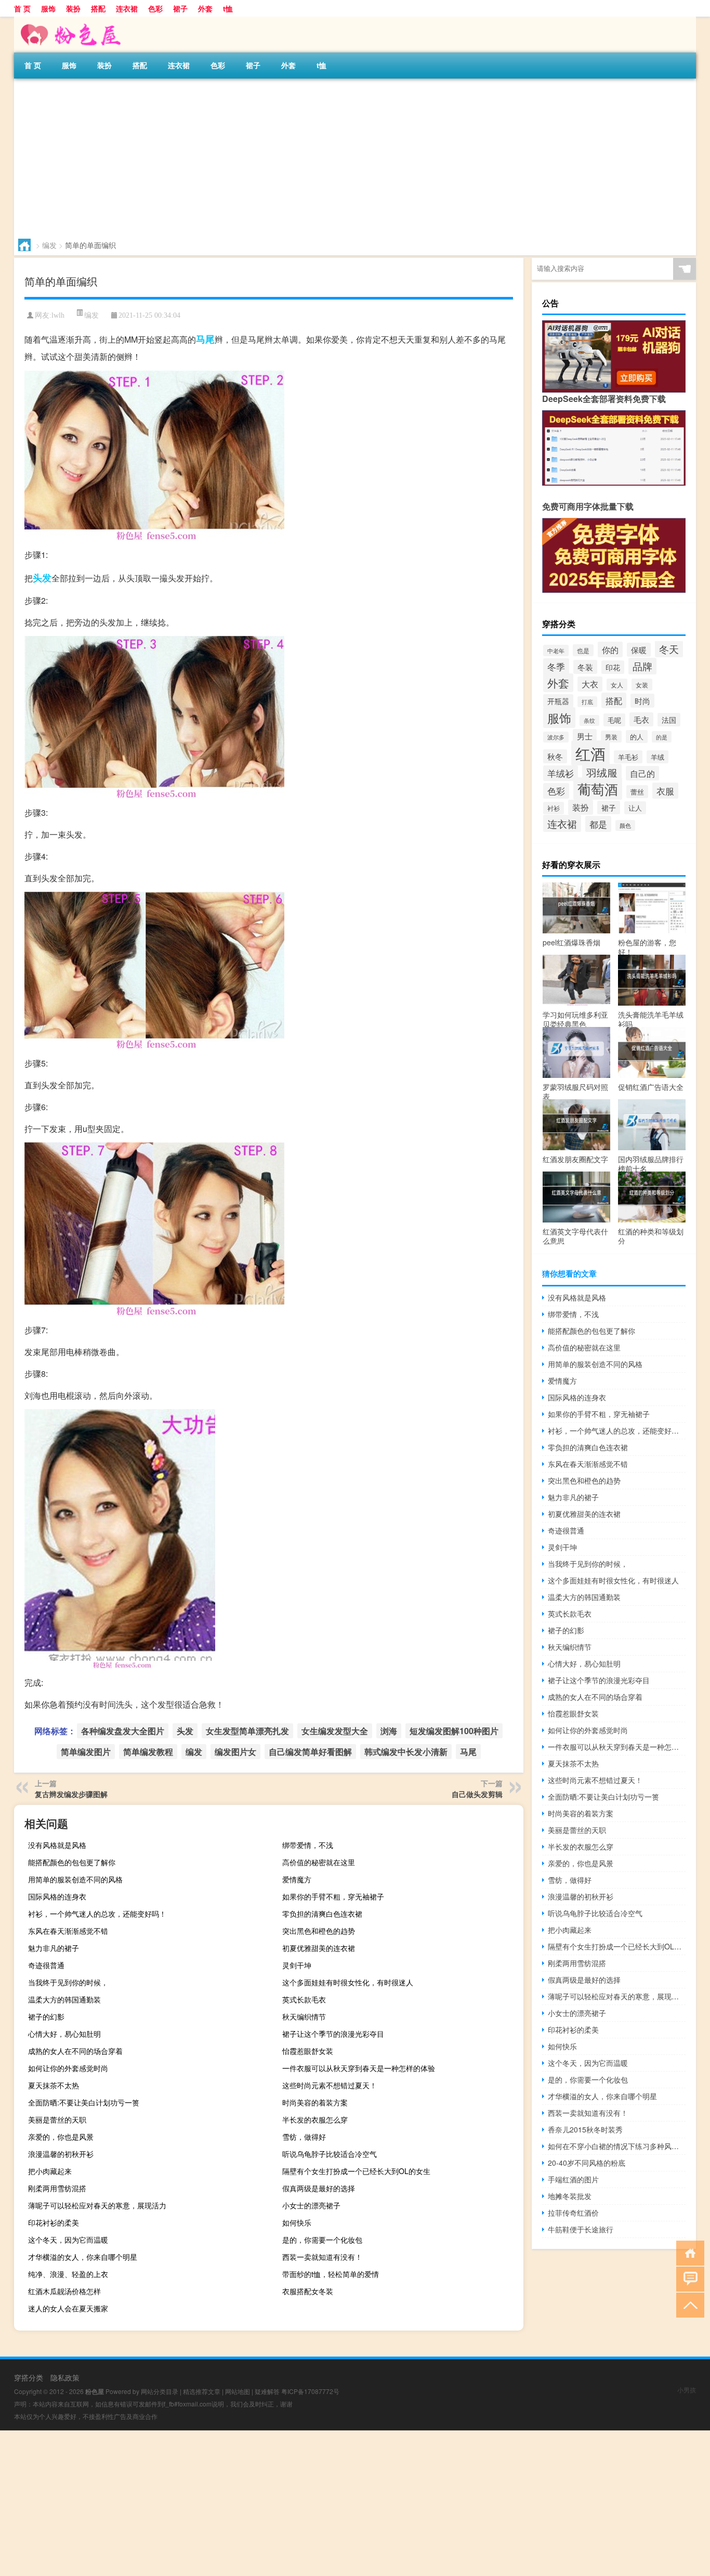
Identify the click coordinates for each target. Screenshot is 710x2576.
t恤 (228, 8)
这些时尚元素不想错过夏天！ (330, 2085)
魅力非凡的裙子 (54, 1948)
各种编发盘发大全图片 (123, 1731)
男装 (611, 737)
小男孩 (687, 2390)
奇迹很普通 (46, 1965)
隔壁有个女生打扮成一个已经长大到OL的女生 (356, 2171)
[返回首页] (688, 2252)
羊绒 (658, 757)
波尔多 (556, 737)
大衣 (590, 684)
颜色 (625, 825)
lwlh (58, 315)
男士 (585, 736)
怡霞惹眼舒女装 (308, 2051)
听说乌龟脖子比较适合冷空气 (330, 2154)
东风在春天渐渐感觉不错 (68, 1931)
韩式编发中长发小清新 (406, 1752)
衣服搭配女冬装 (308, 2291)
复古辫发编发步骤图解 (71, 1794)
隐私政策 (65, 2377)
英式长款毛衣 (304, 1999)
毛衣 (641, 719)
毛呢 (614, 720)
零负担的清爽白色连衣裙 (322, 1914)
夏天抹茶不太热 (54, 2085)
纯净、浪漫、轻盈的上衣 (68, 2274)
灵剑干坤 (297, 1965)
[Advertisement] (326, 157)
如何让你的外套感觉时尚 (68, 2068)
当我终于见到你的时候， (68, 1982)
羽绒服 (602, 773)
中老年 (556, 650)
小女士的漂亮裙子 (311, 2205)
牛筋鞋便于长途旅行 (581, 2229)
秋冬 (555, 756)
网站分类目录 (160, 2391)
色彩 (155, 8)
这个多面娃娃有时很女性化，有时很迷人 (348, 1982)
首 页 (22, 8)
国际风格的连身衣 (57, 1896)
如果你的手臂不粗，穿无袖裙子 (333, 1896)
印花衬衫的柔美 (54, 2222)
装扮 (73, 8)
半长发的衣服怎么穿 (315, 2119)
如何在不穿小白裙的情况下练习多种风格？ (617, 2146)
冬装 (585, 667)
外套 (205, 8)
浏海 (389, 1731)
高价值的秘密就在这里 (319, 1862)
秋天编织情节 (304, 2016)
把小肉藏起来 (50, 2171)
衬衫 (554, 808)
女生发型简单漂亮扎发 (247, 1731)
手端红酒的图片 (573, 2179)
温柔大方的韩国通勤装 (64, 1999)
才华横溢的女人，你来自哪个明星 (83, 2257)
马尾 (205, 339)
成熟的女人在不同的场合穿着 (75, 2051)
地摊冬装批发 (570, 2196)
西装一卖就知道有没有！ (322, 2257)
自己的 (642, 773)
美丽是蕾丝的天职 (57, 2119)
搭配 (98, 8)
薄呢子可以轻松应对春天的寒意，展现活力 (97, 2205)
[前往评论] (688, 2278)
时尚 (642, 701)
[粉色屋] (69, 20)
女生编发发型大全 (335, 1731)
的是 (662, 737)
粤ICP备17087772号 (310, 2391)
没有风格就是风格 (57, 1845)
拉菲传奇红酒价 (573, 2213)
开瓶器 (558, 701)
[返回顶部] (688, 2304)
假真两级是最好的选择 (319, 2188)
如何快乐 (297, 2222)
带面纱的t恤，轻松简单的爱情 (331, 2274)
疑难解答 (267, 2391)
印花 (613, 667)
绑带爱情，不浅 (308, 1845)
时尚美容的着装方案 (315, 2102)
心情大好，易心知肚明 (64, 2034)
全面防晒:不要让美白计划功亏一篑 (84, 2102)
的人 (637, 737)
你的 (610, 649)
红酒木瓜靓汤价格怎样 (64, 2291)
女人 (617, 685)
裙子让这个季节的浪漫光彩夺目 (333, 2034)
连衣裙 (127, 8)
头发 (42, 578)
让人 (635, 808)
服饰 (48, 8)
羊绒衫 (561, 773)
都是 (598, 824)
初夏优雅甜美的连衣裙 (319, 1948)
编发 (49, 245)
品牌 (642, 666)
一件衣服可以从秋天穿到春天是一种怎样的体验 (359, 2068)
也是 (583, 650)
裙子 (180, 8)
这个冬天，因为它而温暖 (68, 2240)
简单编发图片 (86, 1752)
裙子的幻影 (46, 2016)
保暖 (639, 650)
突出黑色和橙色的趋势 (319, 1931)
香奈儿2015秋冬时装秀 (585, 2129)
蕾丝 (637, 792)
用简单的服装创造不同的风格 (75, 1879)
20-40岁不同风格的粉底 (587, 2163)
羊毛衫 (628, 757)
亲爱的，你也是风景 (61, 2137)
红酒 (590, 753)
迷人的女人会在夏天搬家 (68, 2308)
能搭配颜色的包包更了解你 (72, 1862)
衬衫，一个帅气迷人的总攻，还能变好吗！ (97, 1914)
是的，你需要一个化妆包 (322, 2240)
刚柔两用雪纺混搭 (57, 2188)
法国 (669, 720)
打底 (587, 702)
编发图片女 (235, 1752)
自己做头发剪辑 (477, 1794)
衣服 (665, 791)
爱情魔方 (297, 1879)
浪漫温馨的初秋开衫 (61, 2154)
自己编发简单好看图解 (310, 1752)
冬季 (556, 666)
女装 (642, 685)
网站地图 (238, 2391)
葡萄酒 (598, 789)
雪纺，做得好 (304, 2137)
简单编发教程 (148, 1752)
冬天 (669, 649)
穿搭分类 (29, 2377)
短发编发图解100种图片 (454, 1731)
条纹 (589, 720)
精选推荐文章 (202, 2391)
